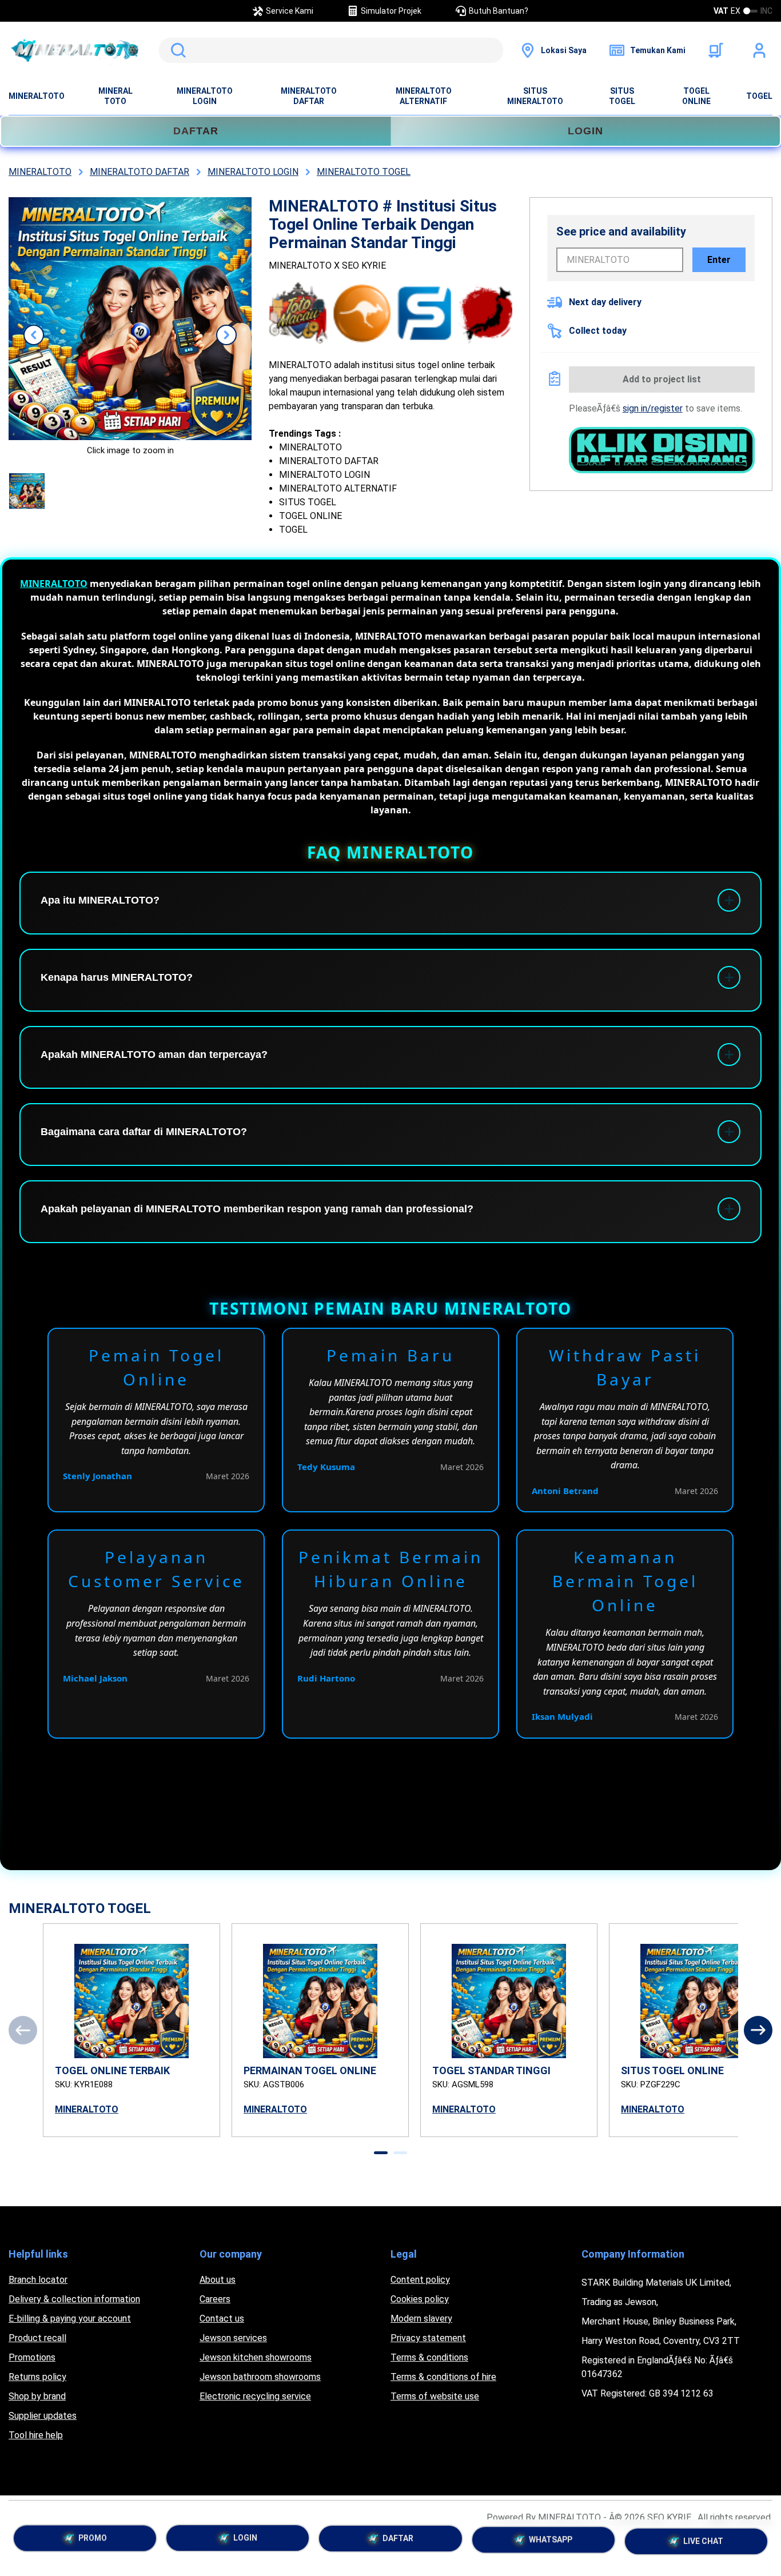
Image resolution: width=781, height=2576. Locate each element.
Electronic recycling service (255, 2396)
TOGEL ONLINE (696, 96)
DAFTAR (196, 131)
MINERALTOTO (37, 96)
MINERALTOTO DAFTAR (309, 96)
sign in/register (653, 408)
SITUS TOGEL (622, 96)
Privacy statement (428, 2338)
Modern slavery (421, 2319)
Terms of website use (435, 2396)
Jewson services (233, 2338)
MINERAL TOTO (115, 96)
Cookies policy (420, 2299)
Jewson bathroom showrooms (260, 2377)
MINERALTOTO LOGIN (205, 96)
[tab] (381, 2153)
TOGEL (759, 96)
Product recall (37, 2338)
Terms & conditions (429, 2357)
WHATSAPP (551, 2542)
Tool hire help (36, 2435)
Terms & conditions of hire (443, 2377)
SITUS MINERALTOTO (535, 96)
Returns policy (37, 2377)
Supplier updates (43, 2416)
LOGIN (585, 131)
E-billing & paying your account (70, 2319)
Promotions (32, 2357)
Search (176, 50)
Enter (719, 260)
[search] (331, 50)
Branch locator (38, 2280)
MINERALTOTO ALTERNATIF (424, 96)
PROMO (93, 2541)
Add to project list (662, 379)
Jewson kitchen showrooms (256, 2357)
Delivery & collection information (74, 2299)
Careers (215, 2299)
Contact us (222, 2319)
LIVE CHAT (703, 2541)
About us (218, 2280)
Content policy (420, 2280)
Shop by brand (37, 2396)
